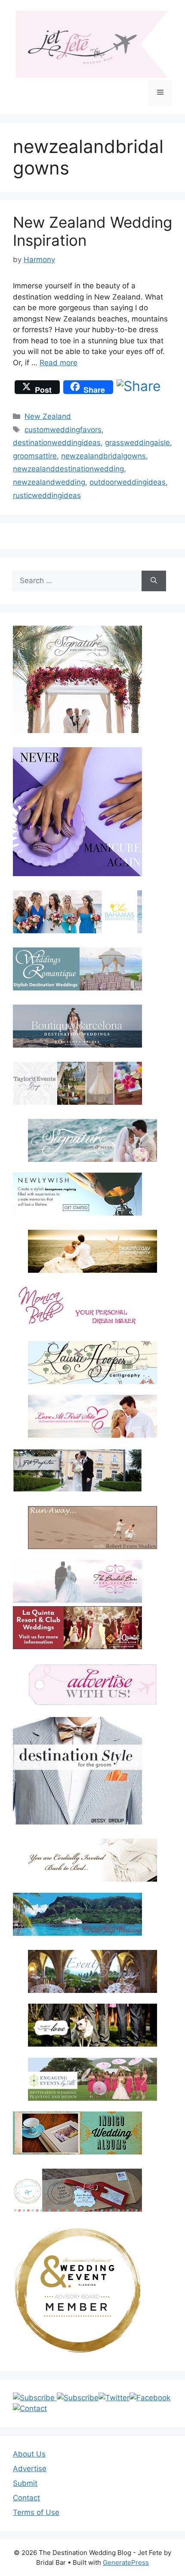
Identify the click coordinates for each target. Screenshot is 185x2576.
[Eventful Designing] (92, 1971)
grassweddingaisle (137, 443)
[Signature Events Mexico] (92, 1140)
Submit (25, 2483)
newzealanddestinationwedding (68, 469)
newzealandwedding (49, 482)
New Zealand (48, 416)
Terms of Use (36, 2512)
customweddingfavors (63, 430)
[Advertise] (92, 1685)
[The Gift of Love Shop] (92, 2025)
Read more (59, 363)
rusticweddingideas (47, 495)
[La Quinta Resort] (77, 1647)
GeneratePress (126, 2562)
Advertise (30, 2469)
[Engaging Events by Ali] (92, 2079)
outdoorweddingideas (128, 482)
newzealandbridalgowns (103, 456)
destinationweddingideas (57, 443)
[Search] (154, 581)
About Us (29, 2454)
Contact (26, 2498)
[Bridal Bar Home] (92, 1860)
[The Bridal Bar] (77, 1583)
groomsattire (35, 456)
